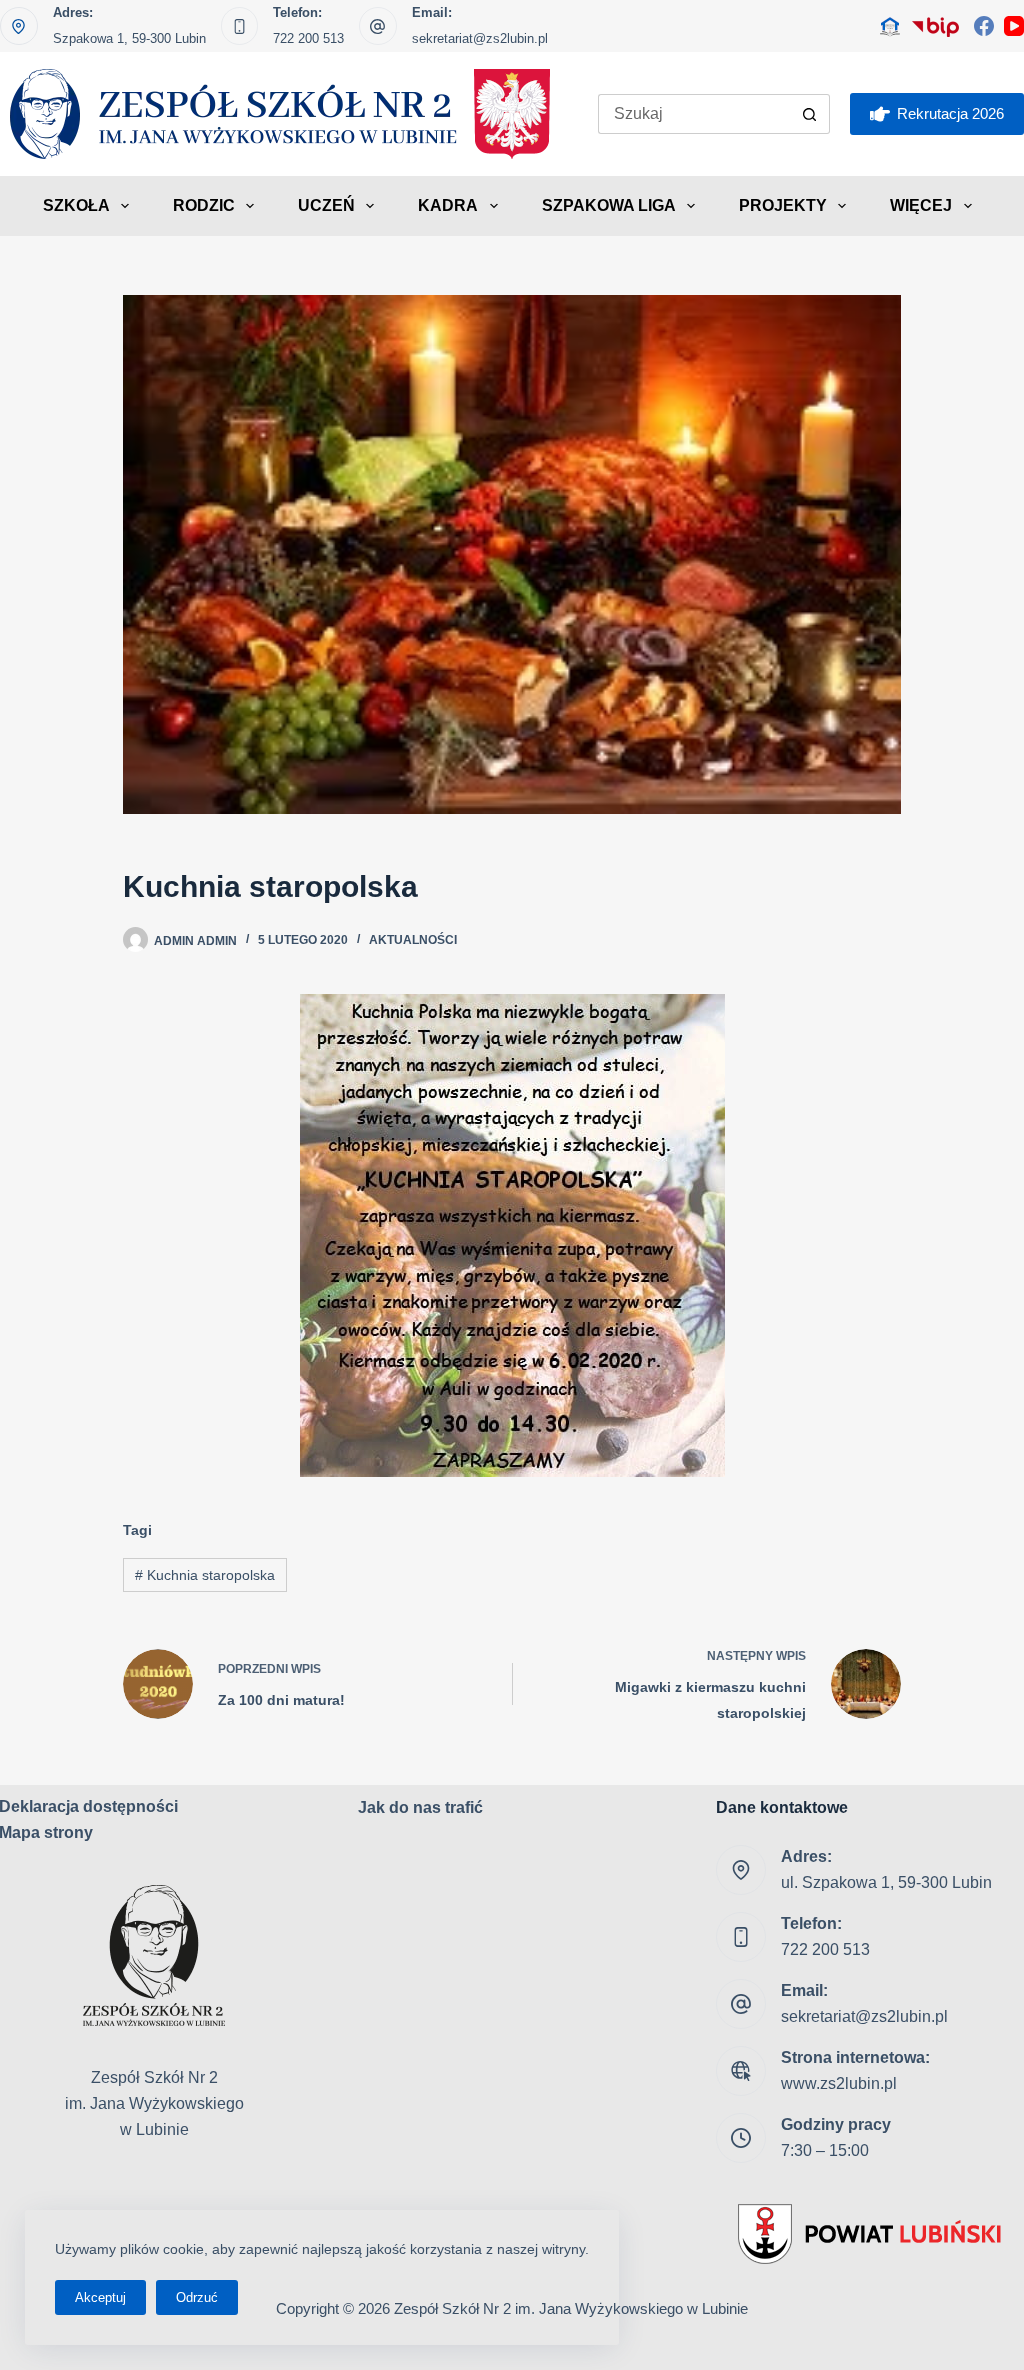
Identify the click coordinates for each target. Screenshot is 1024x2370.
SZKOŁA (76, 205)
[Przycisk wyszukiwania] (810, 114)
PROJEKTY (783, 205)
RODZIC (204, 205)
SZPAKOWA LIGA (609, 205)
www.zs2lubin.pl (839, 2083)
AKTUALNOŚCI (413, 940)
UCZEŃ (326, 205)
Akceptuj (100, 2297)
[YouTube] (1014, 26)
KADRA (448, 205)
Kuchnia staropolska (205, 1575)
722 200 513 (308, 38)
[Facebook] (984, 26)
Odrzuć (197, 2297)
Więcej (921, 205)
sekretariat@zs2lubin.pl (480, 38)
